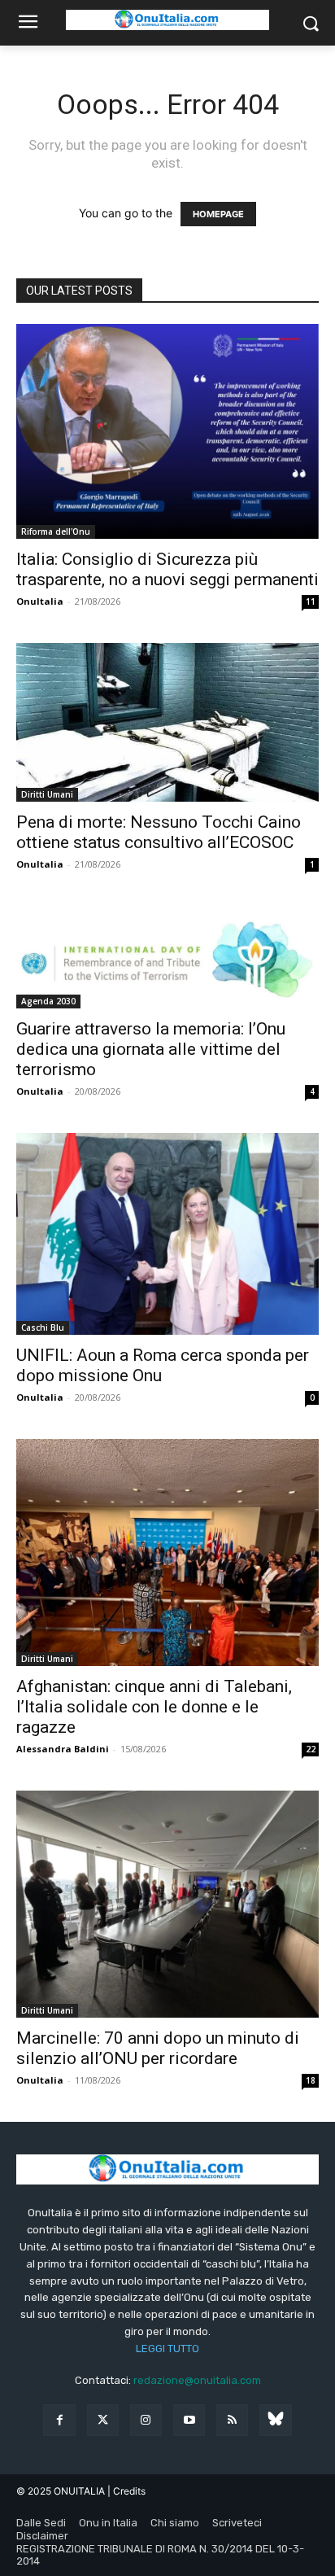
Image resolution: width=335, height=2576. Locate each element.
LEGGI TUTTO (167, 2349)
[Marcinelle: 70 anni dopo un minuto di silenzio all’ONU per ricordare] (167, 1904)
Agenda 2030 (48, 1001)
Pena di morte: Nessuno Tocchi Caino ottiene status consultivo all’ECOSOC (159, 832)
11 (311, 601)
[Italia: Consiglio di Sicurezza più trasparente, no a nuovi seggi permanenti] (167, 431)
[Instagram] (146, 2420)
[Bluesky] (275, 2420)
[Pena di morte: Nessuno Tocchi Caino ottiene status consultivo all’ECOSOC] (167, 722)
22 (311, 1749)
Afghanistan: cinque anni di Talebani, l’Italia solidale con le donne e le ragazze (154, 1707)
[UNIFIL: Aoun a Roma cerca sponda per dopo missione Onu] (167, 1234)
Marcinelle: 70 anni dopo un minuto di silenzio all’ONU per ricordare (158, 2048)
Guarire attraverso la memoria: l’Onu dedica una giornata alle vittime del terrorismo (151, 1049)
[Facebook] (59, 2420)
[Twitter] (103, 2420)
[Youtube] (189, 2420)
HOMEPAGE (218, 214)
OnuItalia (40, 601)
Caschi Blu (43, 1327)
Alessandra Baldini (63, 1749)
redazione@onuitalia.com (197, 2380)
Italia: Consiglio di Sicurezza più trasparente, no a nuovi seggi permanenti (167, 569)
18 (311, 2080)
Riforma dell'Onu (56, 531)
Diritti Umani (47, 794)
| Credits (126, 2491)
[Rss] (232, 2420)
